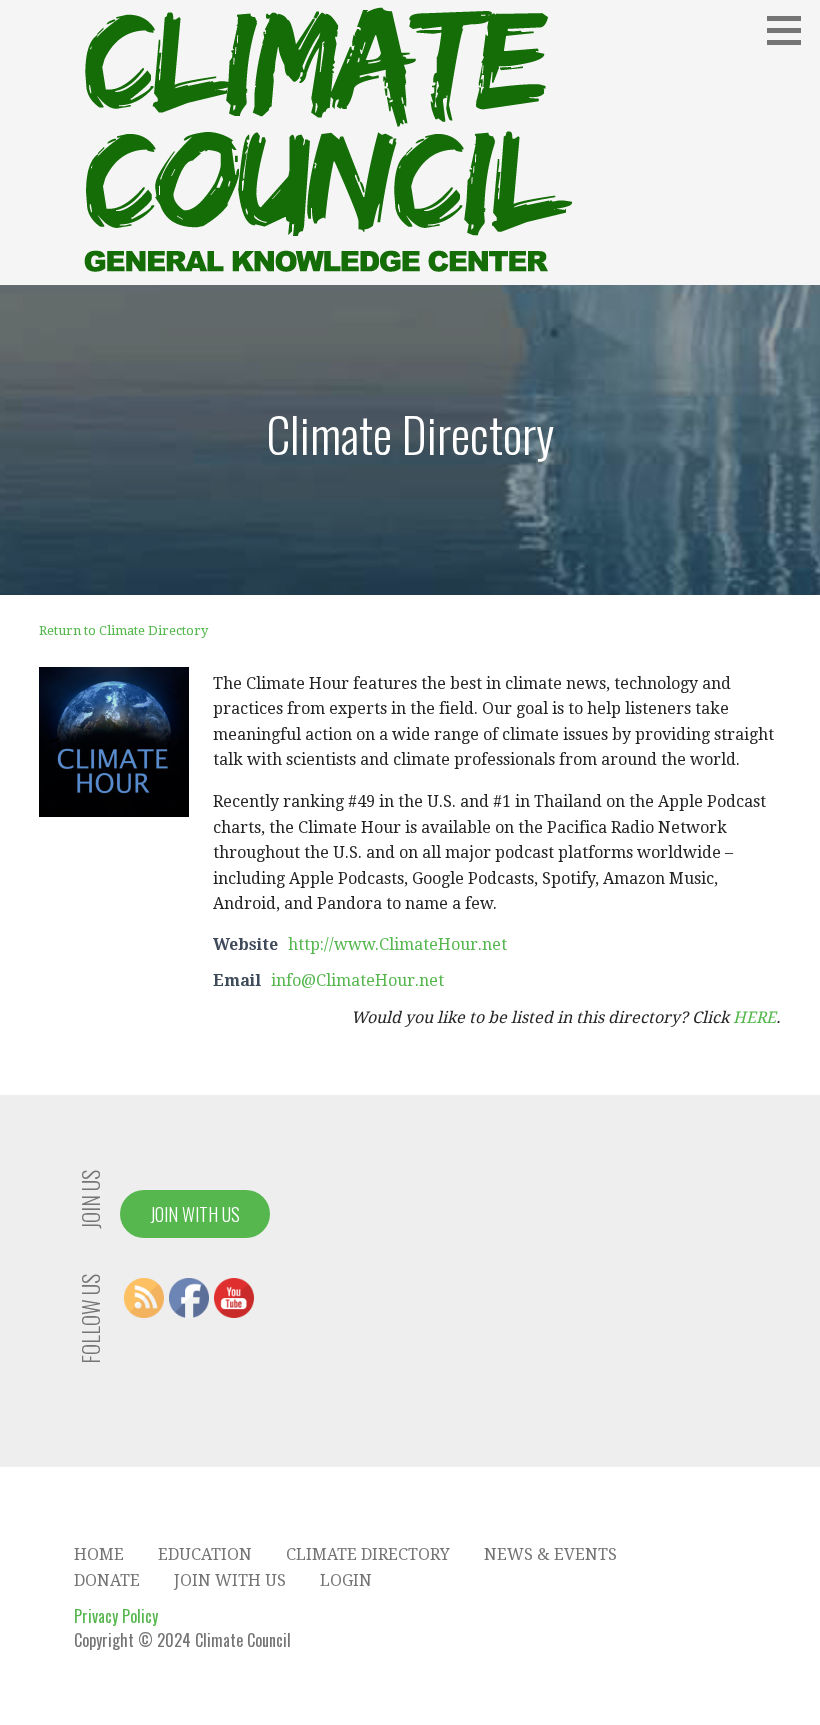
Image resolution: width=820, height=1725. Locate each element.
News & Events (550, 1554)
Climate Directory (368, 1554)
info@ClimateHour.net (357, 980)
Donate (107, 1580)
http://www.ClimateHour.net (397, 944)
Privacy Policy (116, 1616)
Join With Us (195, 1214)
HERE (754, 1017)
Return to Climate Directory (123, 630)
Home (99, 1554)
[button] (791, 30)
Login (346, 1580)
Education (205, 1554)
